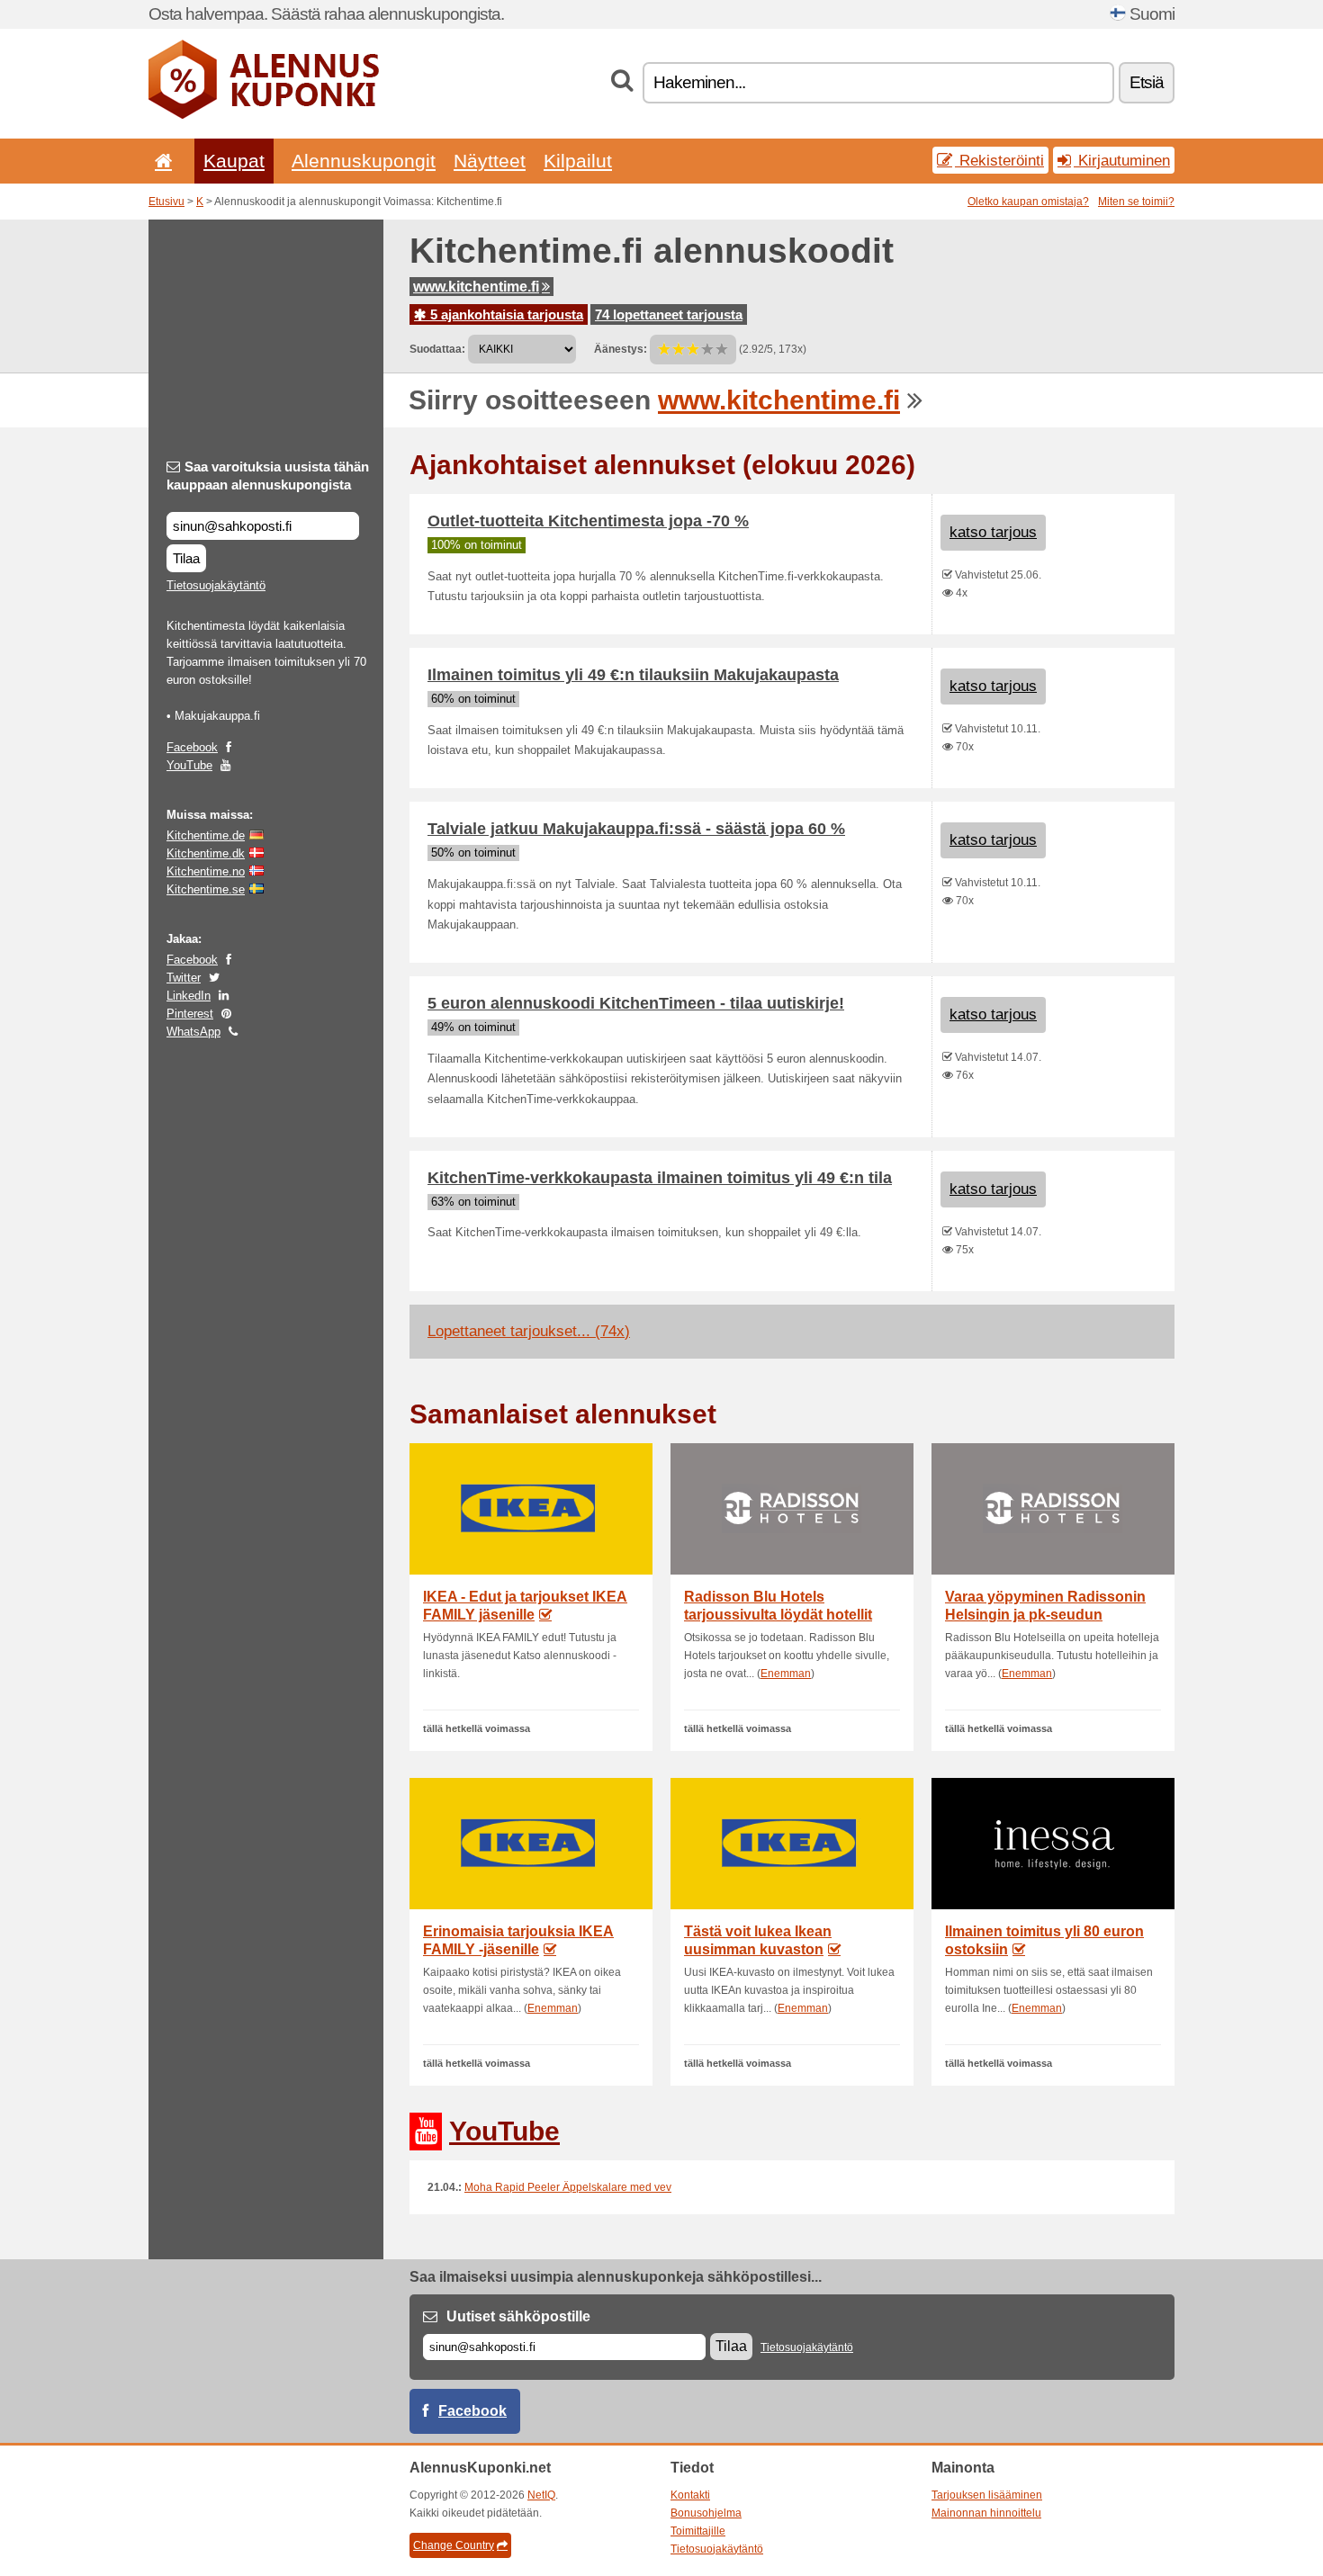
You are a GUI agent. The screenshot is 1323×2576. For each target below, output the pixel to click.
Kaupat (234, 161)
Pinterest (190, 1014)
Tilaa (186, 558)
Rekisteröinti (999, 160)
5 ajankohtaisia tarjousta (505, 314)
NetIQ (541, 2495)
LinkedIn (189, 996)
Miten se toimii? (1136, 202)
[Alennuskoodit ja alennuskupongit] (264, 115)
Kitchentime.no (206, 871)
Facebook (192, 747)
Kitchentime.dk (206, 853)
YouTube (189, 765)
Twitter (184, 978)
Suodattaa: (437, 349)
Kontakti (690, 2495)
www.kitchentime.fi (476, 287)
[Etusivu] (160, 161)
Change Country (454, 2545)
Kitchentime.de (206, 835)
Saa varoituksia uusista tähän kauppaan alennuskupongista (268, 476)
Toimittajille (698, 2531)
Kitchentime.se (206, 889)
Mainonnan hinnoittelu (986, 2513)
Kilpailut (578, 161)
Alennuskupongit (364, 161)
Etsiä (1147, 82)
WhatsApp (193, 1032)
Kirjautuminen (1122, 160)
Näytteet (490, 161)
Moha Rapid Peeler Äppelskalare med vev (568, 2187)
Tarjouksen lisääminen (987, 2495)
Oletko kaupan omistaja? (1028, 202)
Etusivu (166, 202)
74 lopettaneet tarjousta (669, 314)
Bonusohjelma (706, 2513)
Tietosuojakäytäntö (216, 585)
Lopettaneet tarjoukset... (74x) (529, 1331)
